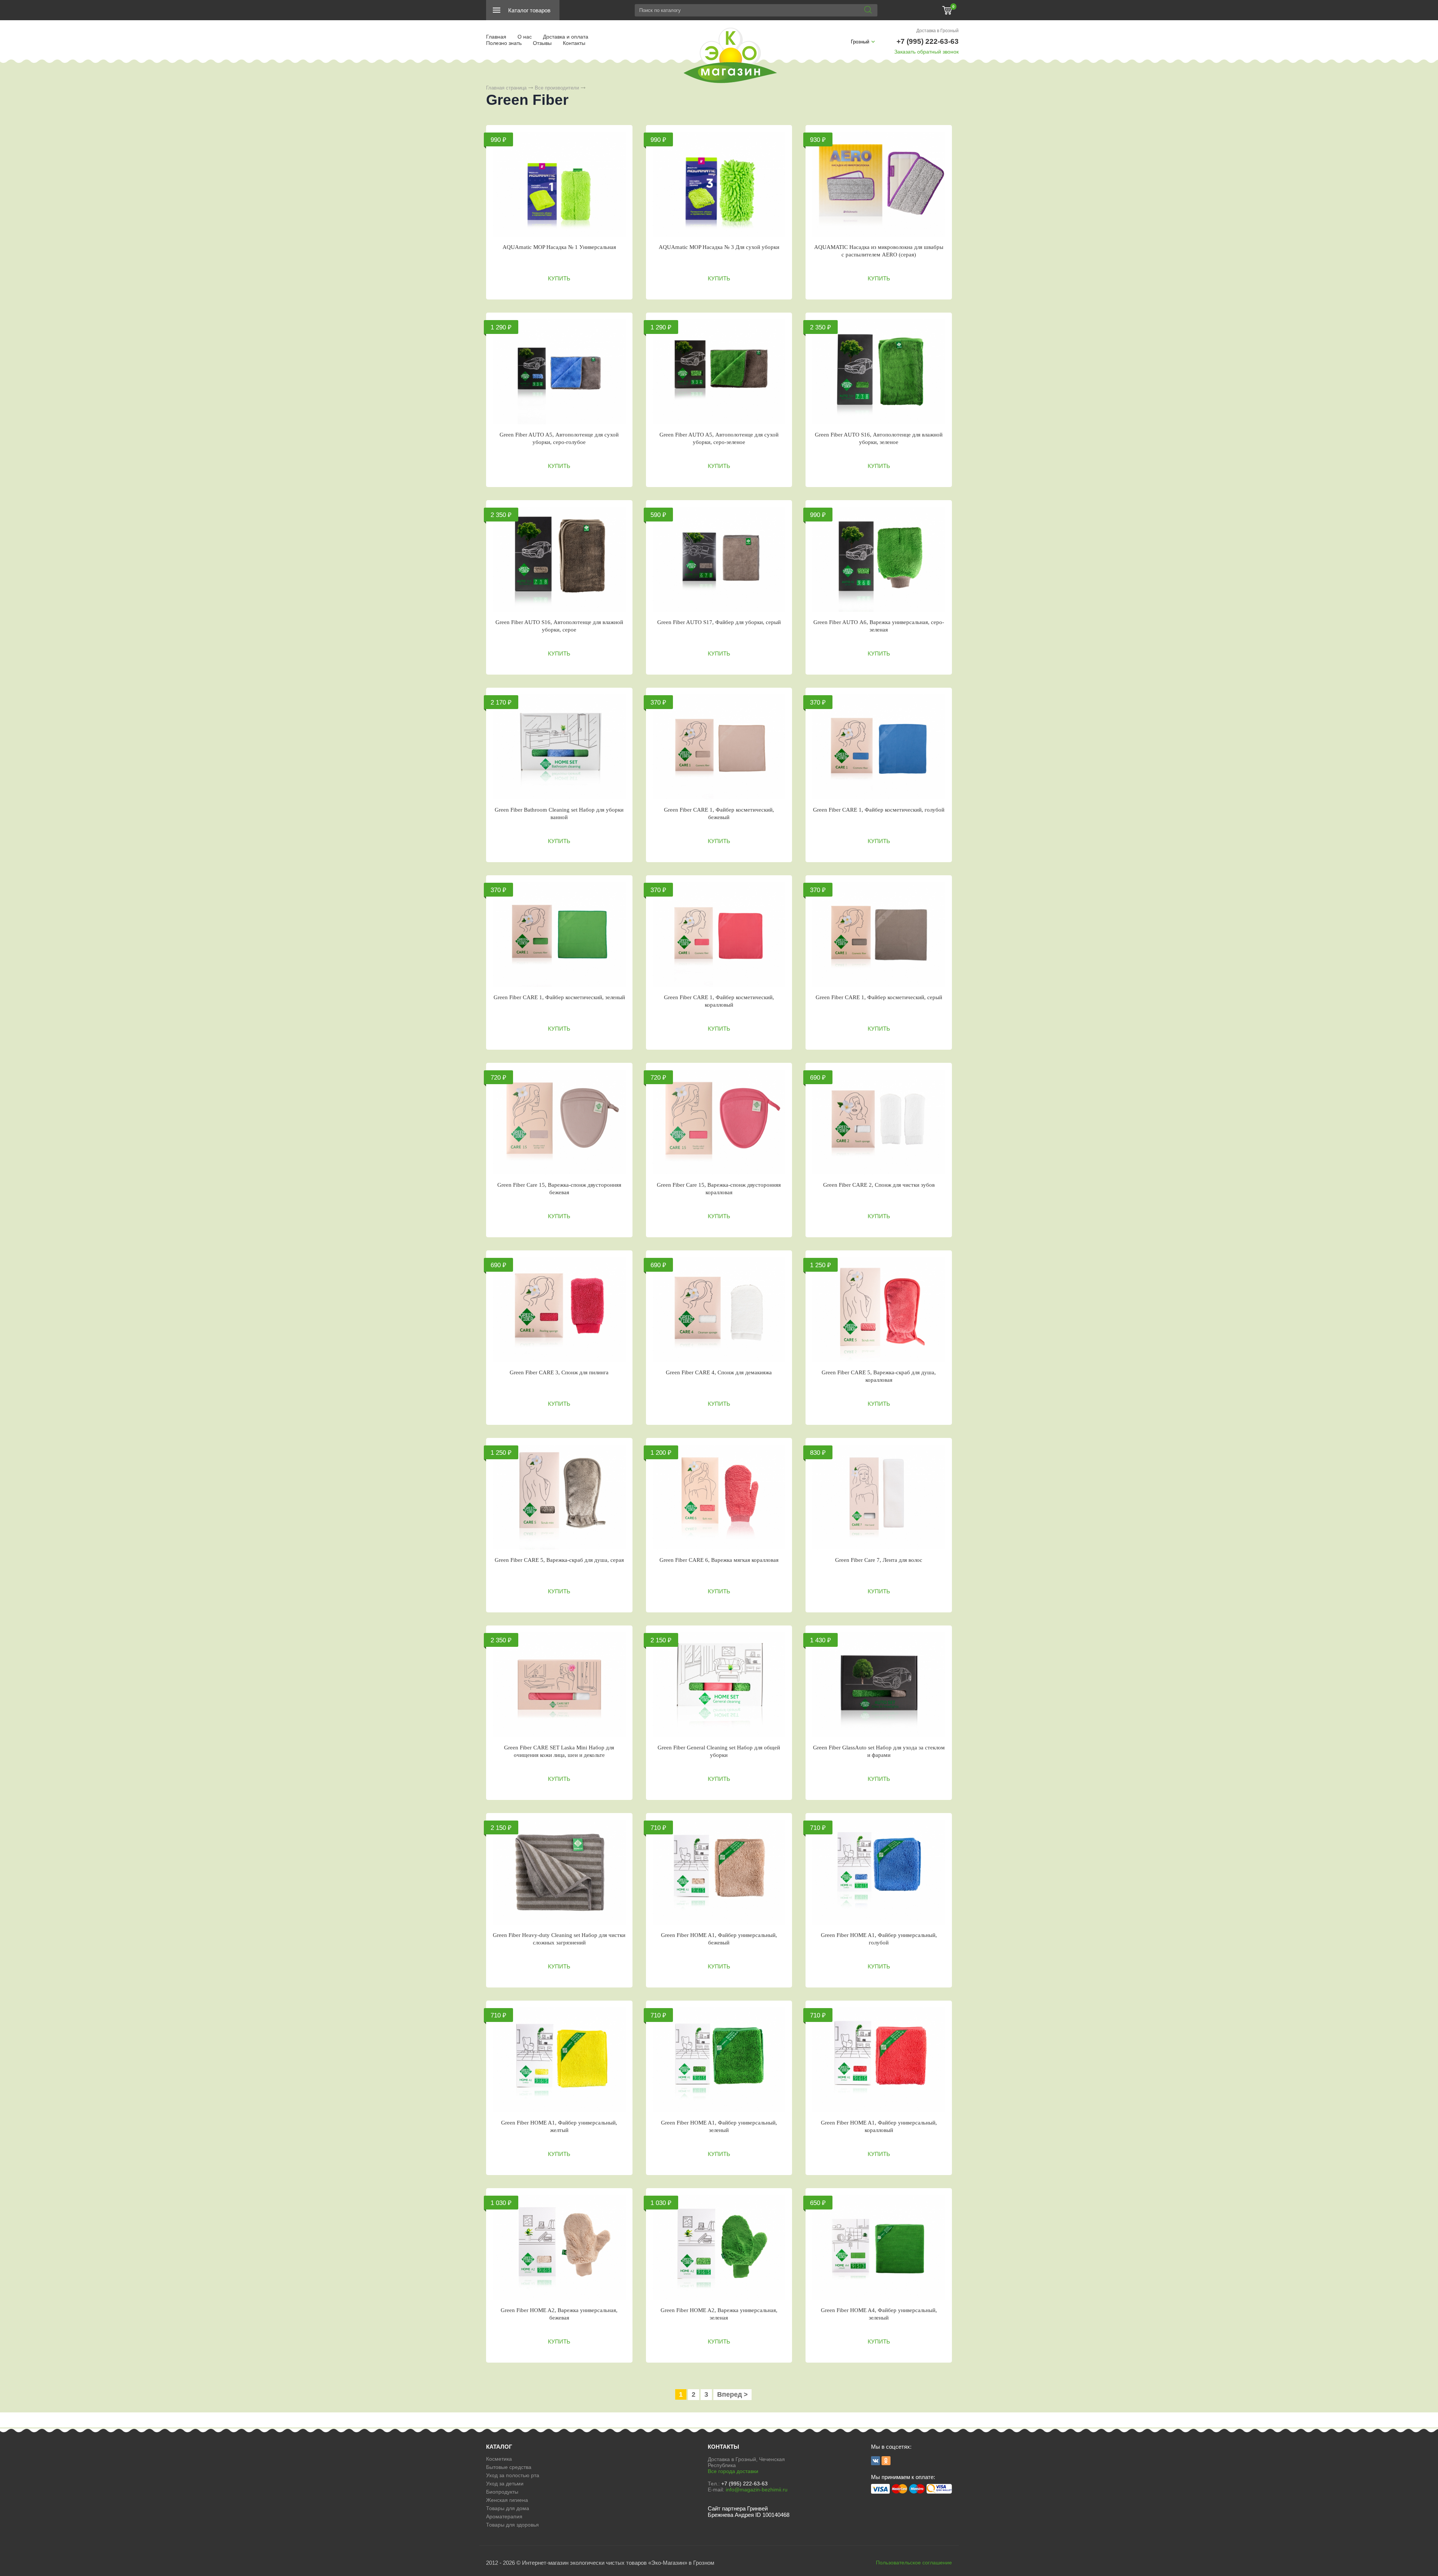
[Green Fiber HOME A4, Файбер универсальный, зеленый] (879, 2247)
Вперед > (732, 2394)
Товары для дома (508, 2508)
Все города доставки (733, 2471)
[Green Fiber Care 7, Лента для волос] (879, 1497)
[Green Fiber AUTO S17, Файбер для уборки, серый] (719, 559)
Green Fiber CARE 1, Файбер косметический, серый (879, 997)
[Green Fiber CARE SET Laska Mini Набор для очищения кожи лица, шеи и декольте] (559, 1685)
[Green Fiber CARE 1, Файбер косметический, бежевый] (719, 747)
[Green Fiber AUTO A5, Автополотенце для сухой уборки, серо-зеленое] (719, 372)
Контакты (574, 43)
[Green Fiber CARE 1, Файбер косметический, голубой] (879, 747)
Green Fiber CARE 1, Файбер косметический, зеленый (559, 997)
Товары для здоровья (512, 2525)
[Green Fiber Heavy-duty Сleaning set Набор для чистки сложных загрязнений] (559, 1872)
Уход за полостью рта (513, 2475)
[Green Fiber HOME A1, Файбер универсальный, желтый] (559, 2060)
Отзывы (542, 43)
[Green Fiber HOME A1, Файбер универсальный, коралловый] (879, 2060)
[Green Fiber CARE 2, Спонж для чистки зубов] (879, 1122)
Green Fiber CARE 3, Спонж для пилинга (559, 1372)
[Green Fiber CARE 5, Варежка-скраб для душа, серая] (559, 1497)
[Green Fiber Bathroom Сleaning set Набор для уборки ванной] (559, 747)
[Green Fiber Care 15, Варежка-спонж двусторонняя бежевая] (559, 1122)
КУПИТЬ (559, 278)
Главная (496, 37)
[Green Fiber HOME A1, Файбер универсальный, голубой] (879, 1872)
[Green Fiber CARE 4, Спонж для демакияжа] (719, 1310)
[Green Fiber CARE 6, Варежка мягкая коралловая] (719, 1497)
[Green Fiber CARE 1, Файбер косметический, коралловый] (719, 934)
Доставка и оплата (566, 37)
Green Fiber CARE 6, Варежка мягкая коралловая (719, 1560)
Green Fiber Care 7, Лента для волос (879, 1560)
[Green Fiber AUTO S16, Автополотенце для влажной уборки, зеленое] (879, 372)
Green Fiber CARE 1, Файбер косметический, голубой (879, 810)
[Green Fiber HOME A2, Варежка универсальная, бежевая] (559, 2247)
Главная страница (506, 88)
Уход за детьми (505, 2484)
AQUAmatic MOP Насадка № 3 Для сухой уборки (719, 247)
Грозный (860, 42)
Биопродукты (502, 2492)
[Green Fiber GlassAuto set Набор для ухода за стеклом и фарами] (879, 1685)
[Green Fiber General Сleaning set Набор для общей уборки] (719, 1685)
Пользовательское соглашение (914, 2563)
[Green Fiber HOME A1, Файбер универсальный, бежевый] (719, 1872)
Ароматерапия (504, 2516)
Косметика (499, 2459)
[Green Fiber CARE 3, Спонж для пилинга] (559, 1310)
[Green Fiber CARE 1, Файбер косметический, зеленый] (559, 934)
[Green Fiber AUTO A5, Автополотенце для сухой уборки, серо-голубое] (559, 372)
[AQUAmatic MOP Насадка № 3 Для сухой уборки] (719, 184)
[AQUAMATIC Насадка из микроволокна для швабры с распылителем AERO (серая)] (879, 184)
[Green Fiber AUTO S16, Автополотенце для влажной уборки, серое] (559, 559)
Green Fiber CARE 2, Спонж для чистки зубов (879, 1185)
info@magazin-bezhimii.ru (757, 2490)
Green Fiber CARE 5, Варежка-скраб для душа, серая (559, 1560)
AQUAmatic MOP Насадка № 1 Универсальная (559, 247)
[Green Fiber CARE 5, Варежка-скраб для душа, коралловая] (879, 1310)
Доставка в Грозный (938, 31)
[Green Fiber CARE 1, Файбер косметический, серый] (879, 934)
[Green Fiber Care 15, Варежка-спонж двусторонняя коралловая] (719, 1122)
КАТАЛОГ (499, 2447)
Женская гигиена (507, 2500)
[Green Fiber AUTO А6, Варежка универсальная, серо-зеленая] (879, 559)
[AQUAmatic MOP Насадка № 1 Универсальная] (559, 184)
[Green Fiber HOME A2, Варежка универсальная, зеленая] (719, 2247)
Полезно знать (504, 43)
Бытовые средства (509, 2467)
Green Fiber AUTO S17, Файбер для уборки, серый (719, 622)
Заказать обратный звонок (926, 52)
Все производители (557, 88)
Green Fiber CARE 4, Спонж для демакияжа (719, 1372)
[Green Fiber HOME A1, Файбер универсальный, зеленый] (719, 2060)
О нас (525, 37)
